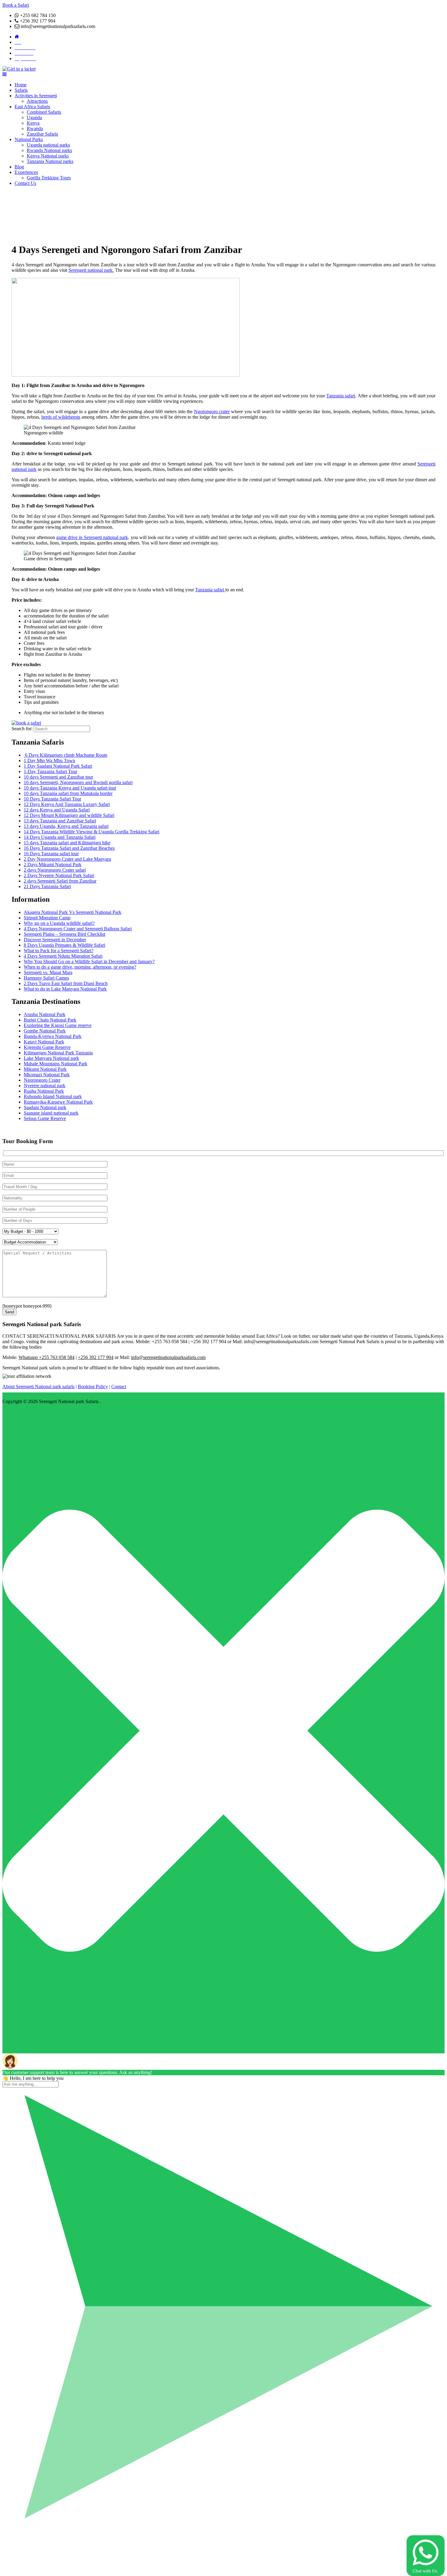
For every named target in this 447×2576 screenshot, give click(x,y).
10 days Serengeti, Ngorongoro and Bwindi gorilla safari (78, 782)
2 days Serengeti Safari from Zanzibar (60, 881)
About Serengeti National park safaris (38, 1387)
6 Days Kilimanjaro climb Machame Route (66, 755)
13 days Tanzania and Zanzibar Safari (60, 821)
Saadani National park (45, 1107)
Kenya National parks (48, 156)
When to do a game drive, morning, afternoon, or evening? (80, 967)
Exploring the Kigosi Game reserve (58, 1025)
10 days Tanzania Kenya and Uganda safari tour (70, 788)
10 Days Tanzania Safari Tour (52, 799)
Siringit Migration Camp (47, 918)
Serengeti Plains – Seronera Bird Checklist (64, 934)
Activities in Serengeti (36, 96)
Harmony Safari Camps (46, 978)
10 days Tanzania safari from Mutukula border (68, 793)
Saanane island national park (51, 1113)
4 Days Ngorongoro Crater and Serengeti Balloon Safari (78, 929)
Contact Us (25, 183)
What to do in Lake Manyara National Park (65, 989)
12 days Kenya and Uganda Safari (57, 810)
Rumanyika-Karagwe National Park (58, 1102)
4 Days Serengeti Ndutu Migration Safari (63, 956)
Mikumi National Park (45, 1069)
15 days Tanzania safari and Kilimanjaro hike (67, 843)
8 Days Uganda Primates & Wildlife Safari (64, 945)
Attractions (37, 101)
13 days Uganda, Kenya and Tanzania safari (66, 826)
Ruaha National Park (44, 1091)
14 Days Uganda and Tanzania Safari (60, 837)
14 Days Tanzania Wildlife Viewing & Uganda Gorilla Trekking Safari (92, 832)
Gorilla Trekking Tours (49, 178)
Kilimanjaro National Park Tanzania (58, 1053)
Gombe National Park (45, 1031)
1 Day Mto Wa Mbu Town (49, 761)
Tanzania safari (341, 396)
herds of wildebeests (61, 417)
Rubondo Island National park (53, 1096)
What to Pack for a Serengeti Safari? (59, 951)
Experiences (26, 172)
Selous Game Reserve (45, 1118)
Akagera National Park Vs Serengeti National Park (73, 912)
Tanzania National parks (50, 161)
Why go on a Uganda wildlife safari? (59, 923)
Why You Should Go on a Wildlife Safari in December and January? (89, 961)
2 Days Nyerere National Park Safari (59, 875)
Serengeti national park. (91, 270)
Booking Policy (93, 1387)
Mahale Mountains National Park (55, 1064)
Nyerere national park (45, 1086)
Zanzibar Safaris (42, 134)
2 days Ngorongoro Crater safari (55, 870)
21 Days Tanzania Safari (47, 886)
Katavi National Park (44, 1042)
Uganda (34, 118)
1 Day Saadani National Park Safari (58, 766)
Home (21, 85)
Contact (119, 1387)
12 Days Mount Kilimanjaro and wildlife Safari (69, 815)
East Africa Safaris (32, 107)
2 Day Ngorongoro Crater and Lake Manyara (67, 859)
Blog (19, 167)
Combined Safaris (44, 112)
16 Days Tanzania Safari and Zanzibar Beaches (69, 848)
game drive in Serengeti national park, (93, 537)
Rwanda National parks (49, 150)
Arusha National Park (45, 1014)
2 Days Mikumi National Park (53, 864)
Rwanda (35, 128)
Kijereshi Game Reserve (47, 1047)
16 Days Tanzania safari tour (51, 854)
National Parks (29, 139)
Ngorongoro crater (212, 411)
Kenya (33, 123)
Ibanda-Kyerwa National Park (53, 1036)
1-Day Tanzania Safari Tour (50, 771)
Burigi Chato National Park (50, 1020)
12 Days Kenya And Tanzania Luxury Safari (67, 804)
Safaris (21, 90)
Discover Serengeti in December (55, 940)
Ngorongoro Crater (42, 1080)
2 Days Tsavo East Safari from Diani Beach (66, 983)
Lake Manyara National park (51, 1058)
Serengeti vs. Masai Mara (48, 972)
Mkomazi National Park (47, 1075)
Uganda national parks (48, 145)
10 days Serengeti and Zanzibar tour (58, 777)
